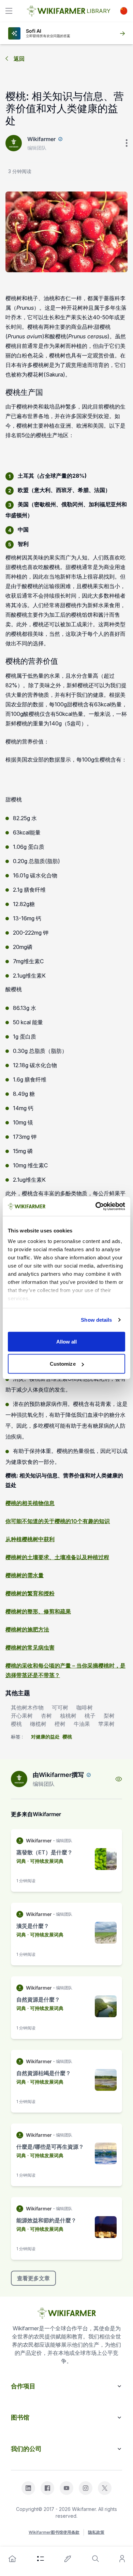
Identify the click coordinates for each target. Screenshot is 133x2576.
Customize (63, 1364)
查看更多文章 (33, 2278)
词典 (21, 1861)
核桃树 (68, 1716)
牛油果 (82, 1724)
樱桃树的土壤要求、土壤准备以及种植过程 (57, 1557)
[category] (41, 2559)
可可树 (60, 1707)
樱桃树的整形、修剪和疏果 (38, 1611)
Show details (96, 1320)
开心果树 (22, 1716)
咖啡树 (85, 1707)
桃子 (90, 1716)
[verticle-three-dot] (127, 143)
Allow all (67, 1341)
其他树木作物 (27, 1707)
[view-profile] (119, 1779)
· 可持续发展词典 (45, 1861)
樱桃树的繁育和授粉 (30, 1593)
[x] (105, 2488)
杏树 (46, 1716)
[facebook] (47, 2488)
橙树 (60, 1724)
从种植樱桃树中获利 (30, 1539)
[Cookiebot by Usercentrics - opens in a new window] (96, 1207)
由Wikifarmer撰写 (58, 1775)
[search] (95, 2559)
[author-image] (19, 1779)
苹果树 (106, 1724)
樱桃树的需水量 (25, 1575)
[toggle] (9, 11)
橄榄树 (38, 1724)
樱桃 (16, 1724)
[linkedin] (28, 2488)
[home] (12, 2559)
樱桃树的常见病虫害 (30, 1647)
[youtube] (66, 2488)
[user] (122, 2559)
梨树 (109, 1716)
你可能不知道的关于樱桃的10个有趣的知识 (58, 1521)
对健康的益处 (45, 1737)
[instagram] (86, 2488)
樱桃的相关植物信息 (30, 1503)
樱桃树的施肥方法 (27, 1629)
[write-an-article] (68, 2559)
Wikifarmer (41, 139)
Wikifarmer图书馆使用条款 (54, 2532)
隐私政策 (96, 2532)
